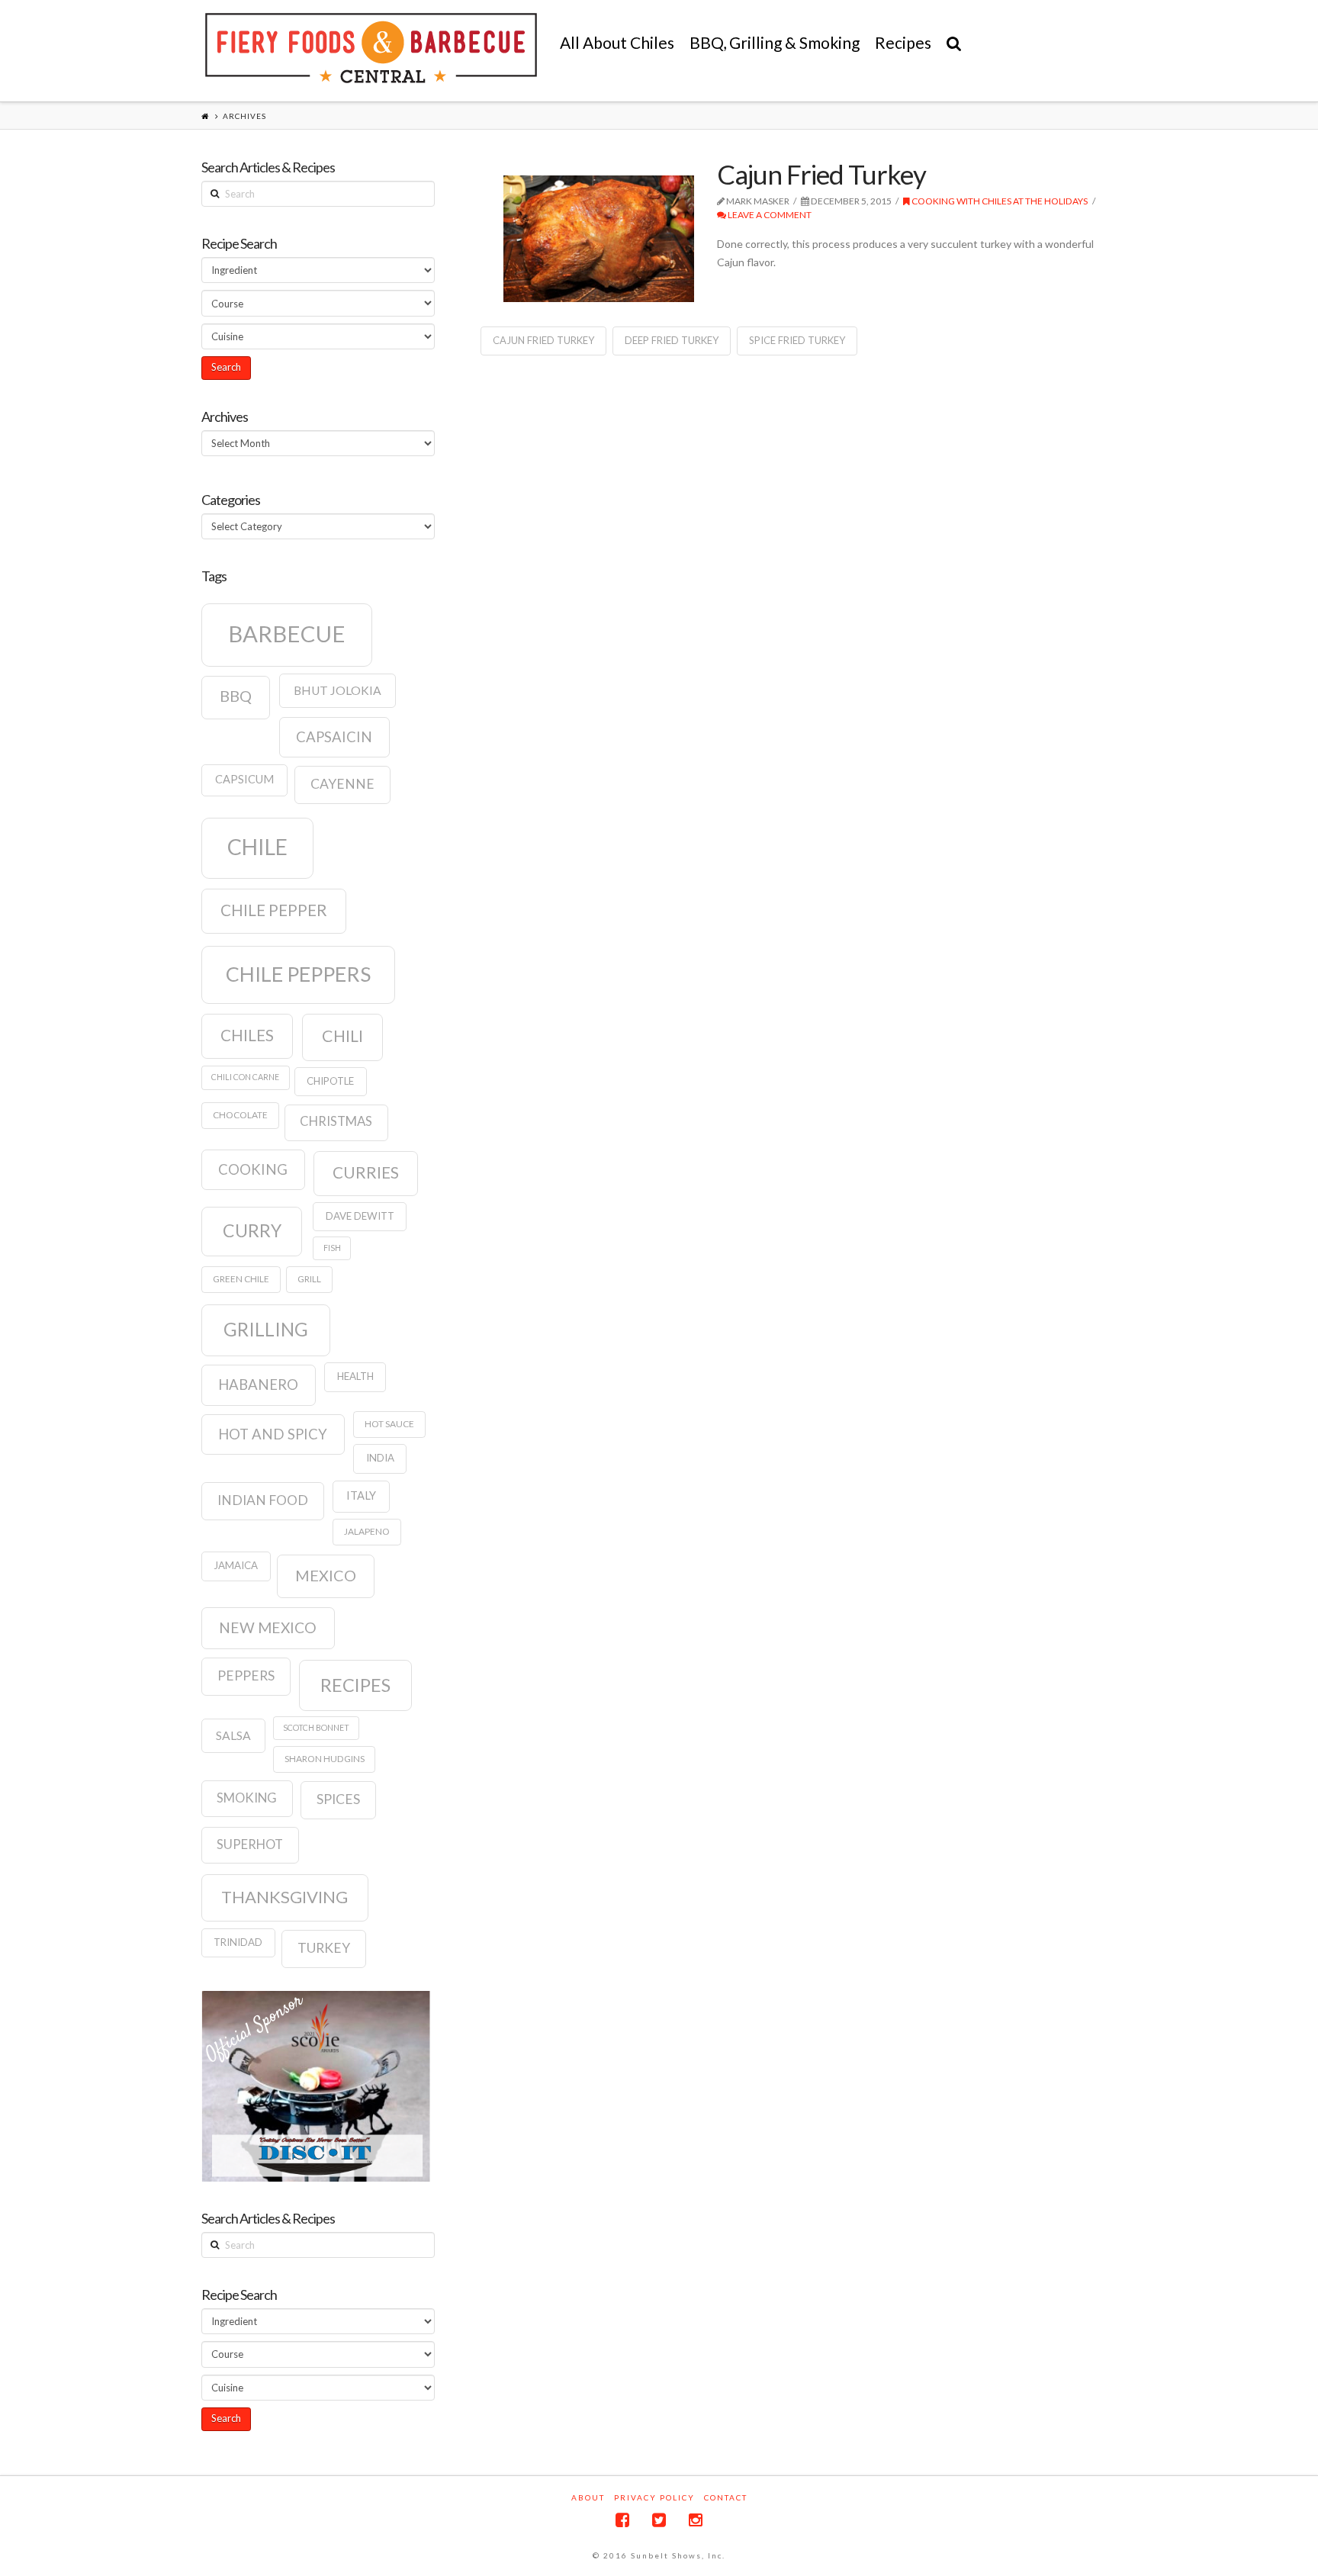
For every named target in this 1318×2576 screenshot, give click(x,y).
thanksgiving (284, 1897)
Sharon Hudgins (325, 1759)
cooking (253, 1169)
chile (257, 847)
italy (361, 1495)
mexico (326, 1575)
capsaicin (334, 737)
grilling (266, 1329)
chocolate (240, 1115)
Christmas (336, 1121)
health (355, 1376)
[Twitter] (659, 2520)
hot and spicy (273, 1434)
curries (366, 1172)
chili (342, 1036)
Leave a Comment (769, 215)
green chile (241, 1279)
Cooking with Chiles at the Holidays (999, 201)
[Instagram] (696, 2520)
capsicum (244, 779)
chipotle (330, 1081)
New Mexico (268, 1627)
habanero (258, 1384)
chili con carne (245, 1077)
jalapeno (367, 1531)
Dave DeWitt (360, 1216)
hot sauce (389, 1424)
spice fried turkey (797, 340)
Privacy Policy (654, 2497)
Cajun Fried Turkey (821, 174)
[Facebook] (622, 2520)
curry (252, 1230)
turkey (324, 1948)
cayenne (342, 784)
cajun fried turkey (543, 340)
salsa (233, 1735)
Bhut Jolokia (338, 690)
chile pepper (274, 910)
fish (332, 1248)
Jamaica (236, 1565)
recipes (355, 1685)
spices (338, 1799)
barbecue (287, 634)
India (380, 1458)
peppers (246, 1676)
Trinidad (238, 1942)
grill (309, 1279)
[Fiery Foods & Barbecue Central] (371, 48)
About (588, 2497)
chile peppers (298, 974)
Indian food (263, 1500)
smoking (247, 1798)
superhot (250, 1844)
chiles (247, 1035)
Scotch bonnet (316, 1727)
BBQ (236, 696)
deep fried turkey (672, 340)
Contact (726, 2497)
